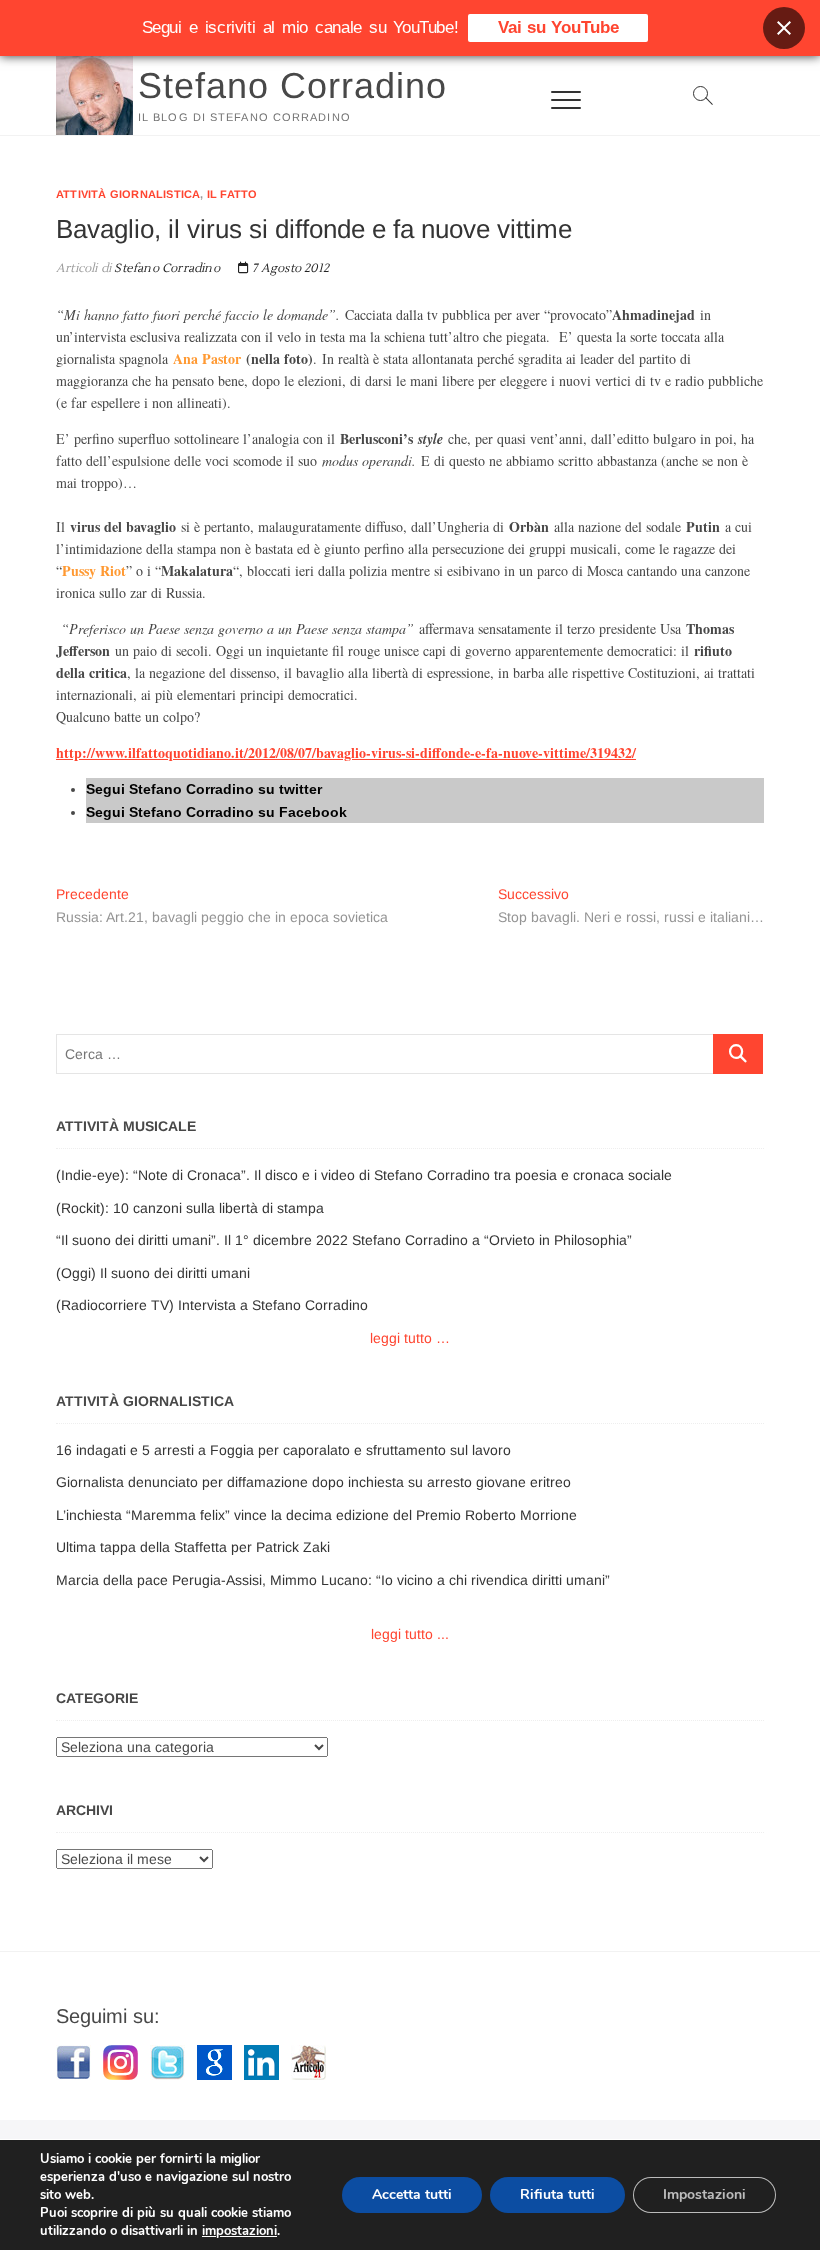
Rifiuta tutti (557, 2194)
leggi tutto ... (410, 1634)
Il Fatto (232, 194)
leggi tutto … (410, 1338)
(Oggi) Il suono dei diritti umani (153, 1273)
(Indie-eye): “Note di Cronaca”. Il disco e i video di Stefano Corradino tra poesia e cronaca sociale (364, 1175)
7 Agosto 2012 (289, 268)
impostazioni (239, 2231)
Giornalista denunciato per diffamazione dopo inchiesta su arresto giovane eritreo (313, 1482)
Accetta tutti (412, 2194)
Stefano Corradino (292, 85)
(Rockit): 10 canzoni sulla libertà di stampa (190, 1208)
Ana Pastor (207, 358)
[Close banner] (784, 28)
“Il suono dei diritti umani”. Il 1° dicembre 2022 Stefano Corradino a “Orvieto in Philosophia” (344, 1240)
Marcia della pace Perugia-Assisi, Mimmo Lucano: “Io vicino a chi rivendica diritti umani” (333, 1580)
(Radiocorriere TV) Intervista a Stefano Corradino (212, 1305)
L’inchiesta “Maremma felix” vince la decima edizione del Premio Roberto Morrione (316, 1515)
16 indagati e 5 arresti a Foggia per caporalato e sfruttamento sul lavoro (283, 1450)
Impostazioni (704, 2194)
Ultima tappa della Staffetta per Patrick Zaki (193, 1547)
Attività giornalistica (128, 194)
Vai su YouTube (558, 27)
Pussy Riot (94, 570)
